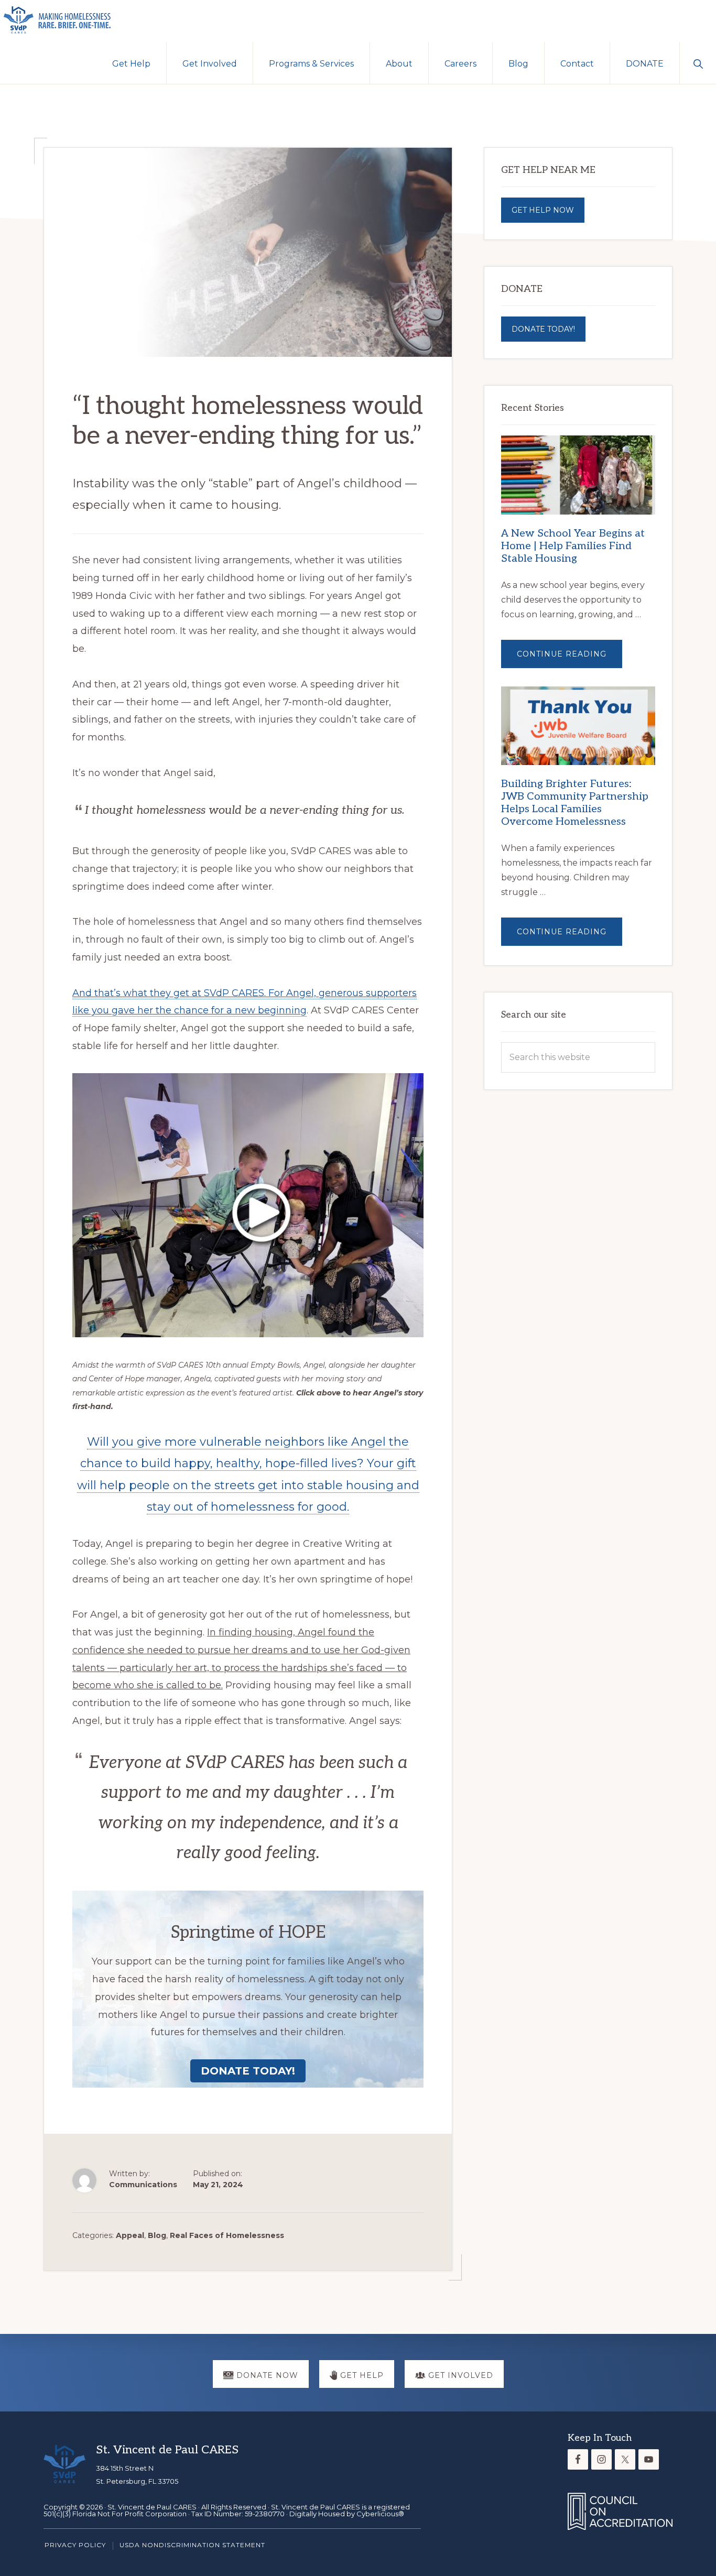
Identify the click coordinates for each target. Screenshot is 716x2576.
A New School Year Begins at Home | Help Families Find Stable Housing (573, 546)
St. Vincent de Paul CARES (152, 2507)
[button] (698, 63)
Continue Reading (569, 658)
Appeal (130, 2235)
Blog (157, 2235)
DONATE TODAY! (543, 329)
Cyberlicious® (380, 2514)
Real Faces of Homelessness (227, 2235)
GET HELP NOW (543, 210)
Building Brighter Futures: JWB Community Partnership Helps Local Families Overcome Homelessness (575, 803)
